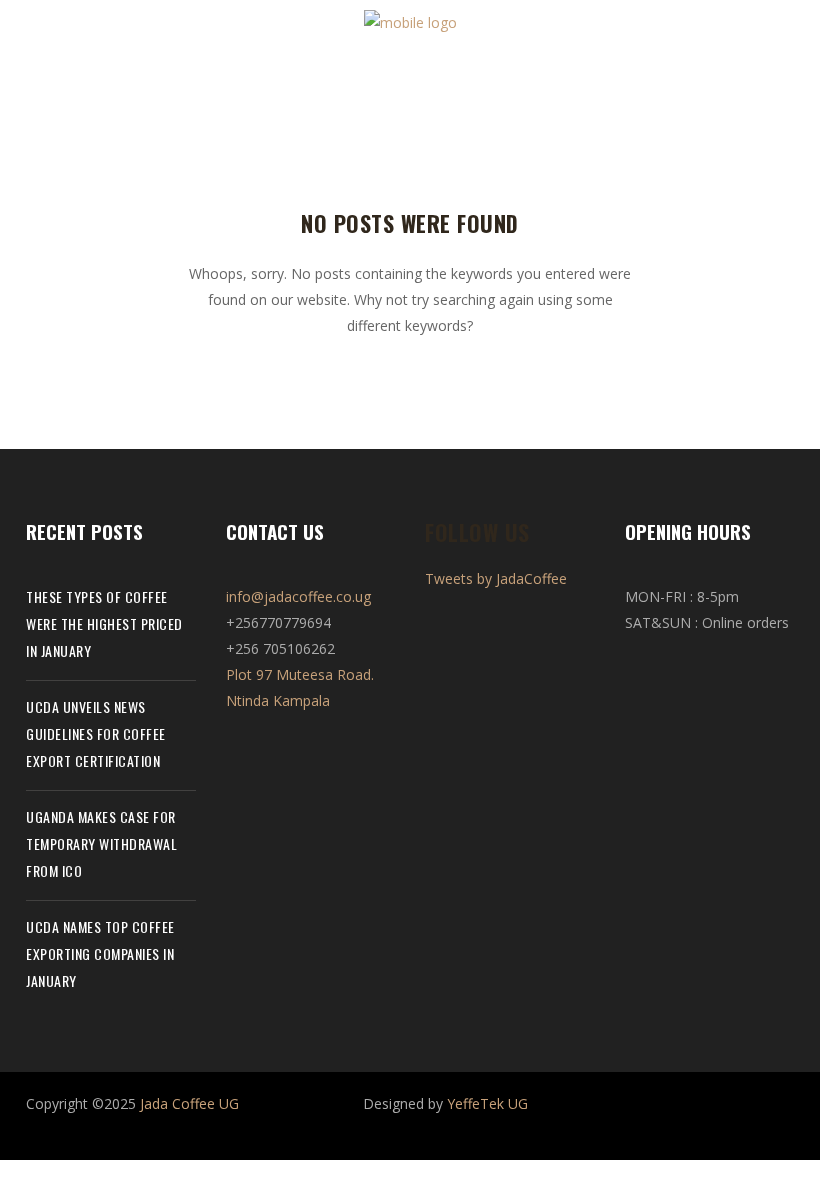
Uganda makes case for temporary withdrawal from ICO (101, 843)
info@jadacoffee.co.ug (298, 596)
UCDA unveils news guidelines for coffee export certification (96, 733)
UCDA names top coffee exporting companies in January (100, 953)
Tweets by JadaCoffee (496, 578)
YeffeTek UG (487, 1103)
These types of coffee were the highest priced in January (104, 623)
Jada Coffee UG (189, 1103)
